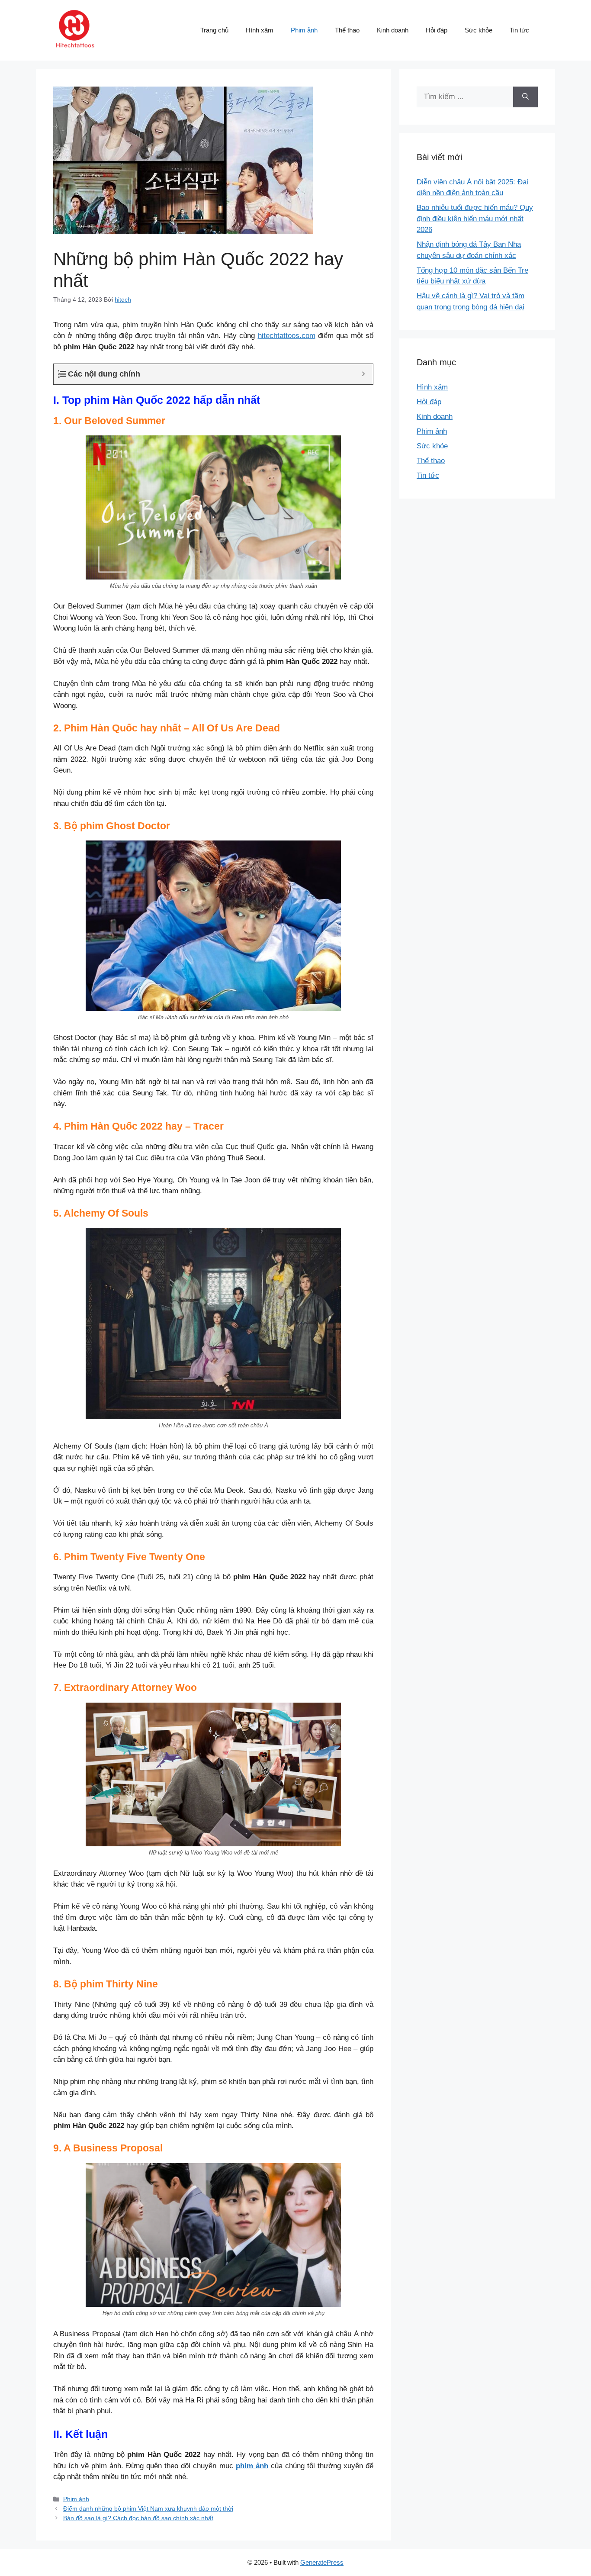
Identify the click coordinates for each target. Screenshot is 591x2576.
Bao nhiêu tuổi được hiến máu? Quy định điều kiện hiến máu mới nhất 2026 (475, 219)
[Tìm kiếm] (525, 97)
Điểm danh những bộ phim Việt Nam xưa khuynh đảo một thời (148, 2508)
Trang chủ (214, 30)
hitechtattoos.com (287, 336)
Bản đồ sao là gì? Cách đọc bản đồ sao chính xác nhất (138, 2518)
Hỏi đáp (437, 30)
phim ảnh (252, 2466)
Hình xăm (260, 30)
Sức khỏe (479, 30)
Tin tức (519, 30)
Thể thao (347, 30)
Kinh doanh (393, 30)
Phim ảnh (304, 30)
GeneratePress (322, 2562)
